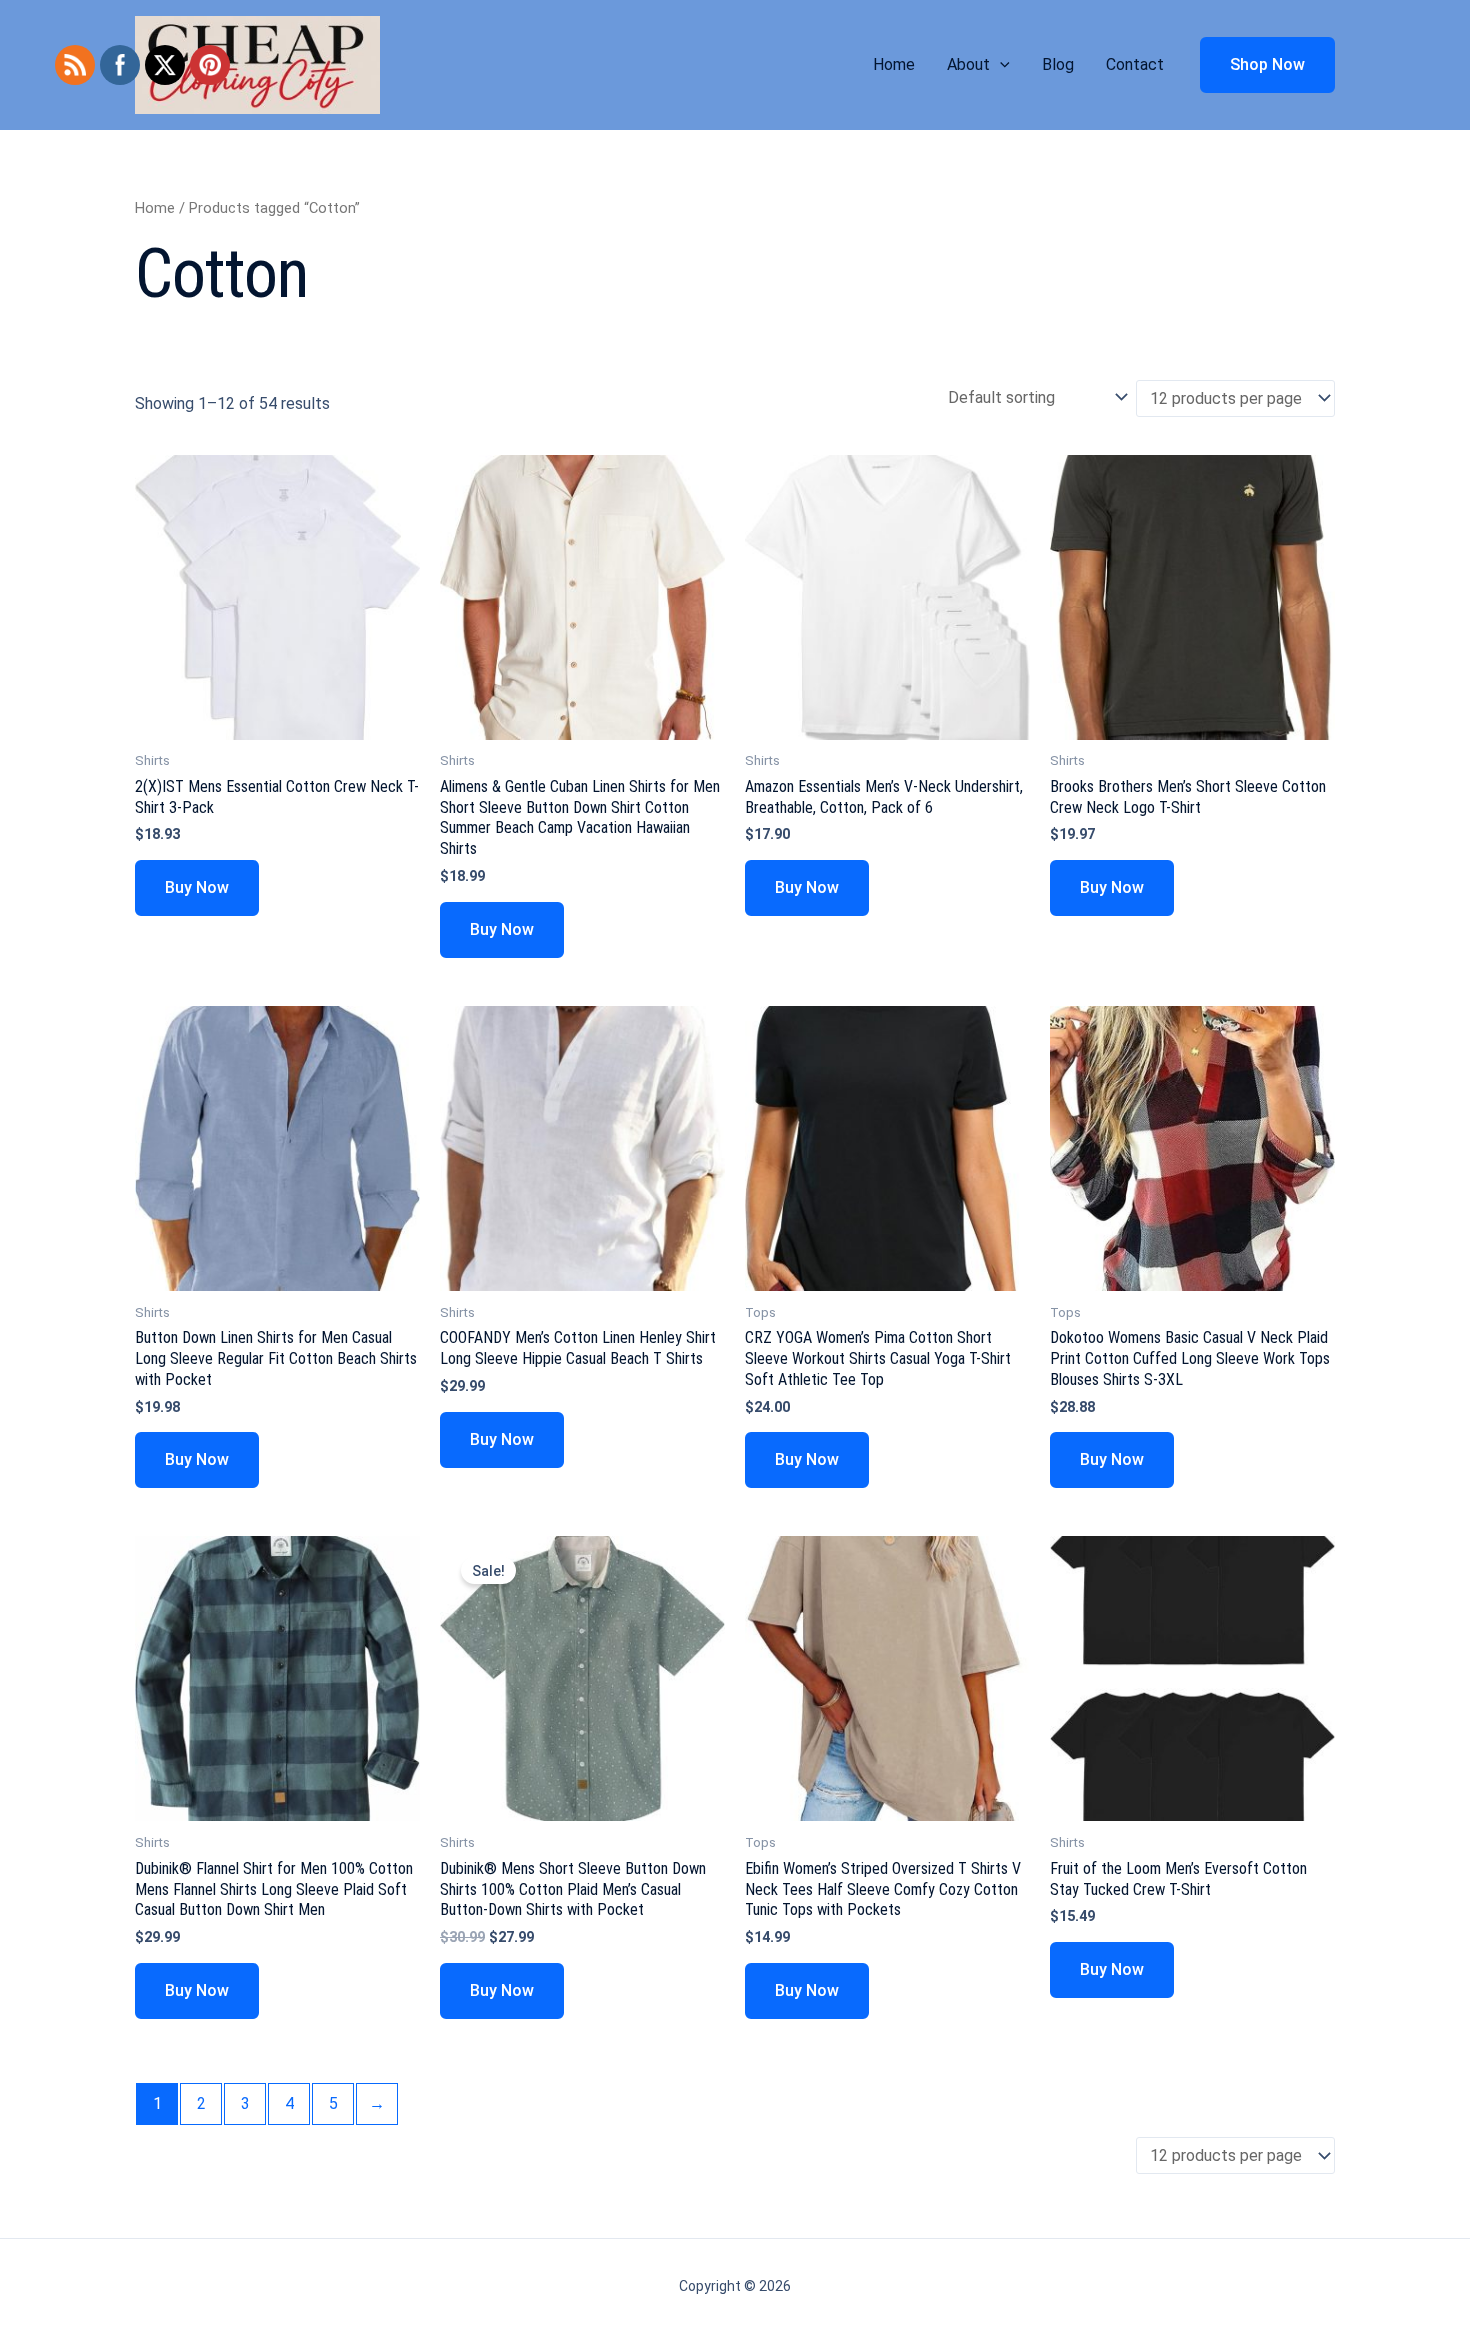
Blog (1058, 64)
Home (894, 64)
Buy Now (197, 887)
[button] (1000, 65)
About (968, 64)
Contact (1135, 64)
